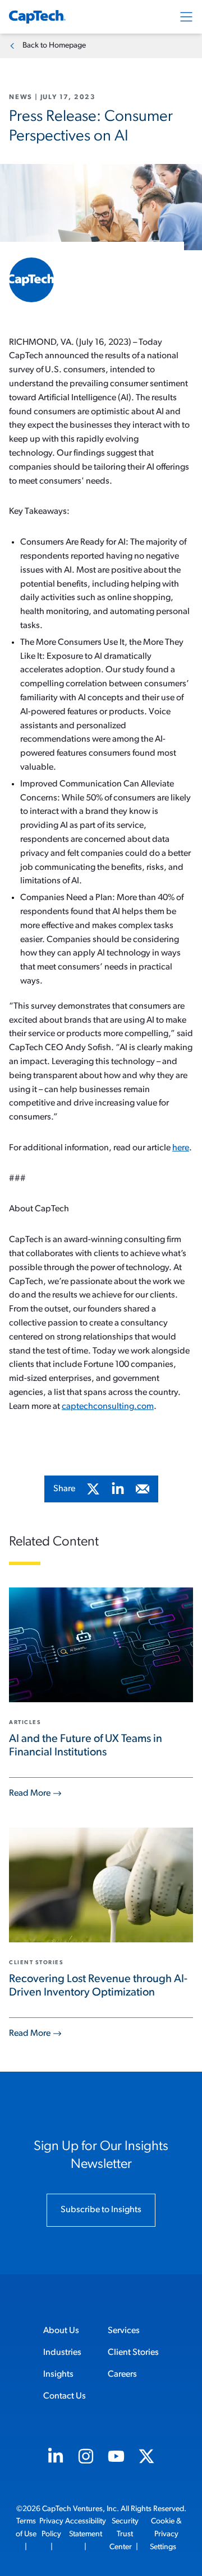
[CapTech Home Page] (37, 17)
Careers (122, 2374)
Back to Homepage (54, 46)
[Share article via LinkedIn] (118, 1489)
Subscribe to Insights (101, 2210)
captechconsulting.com (108, 1407)
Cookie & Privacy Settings (166, 2534)
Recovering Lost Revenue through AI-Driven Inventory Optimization (98, 1986)
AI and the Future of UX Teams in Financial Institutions (86, 1746)
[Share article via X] (93, 1489)
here (181, 1148)
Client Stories (133, 2353)
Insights (58, 2374)
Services (124, 2331)
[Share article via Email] (143, 1489)
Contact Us (65, 2396)
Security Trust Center (124, 2534)
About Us (61, 2331)
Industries (62, 2353)
